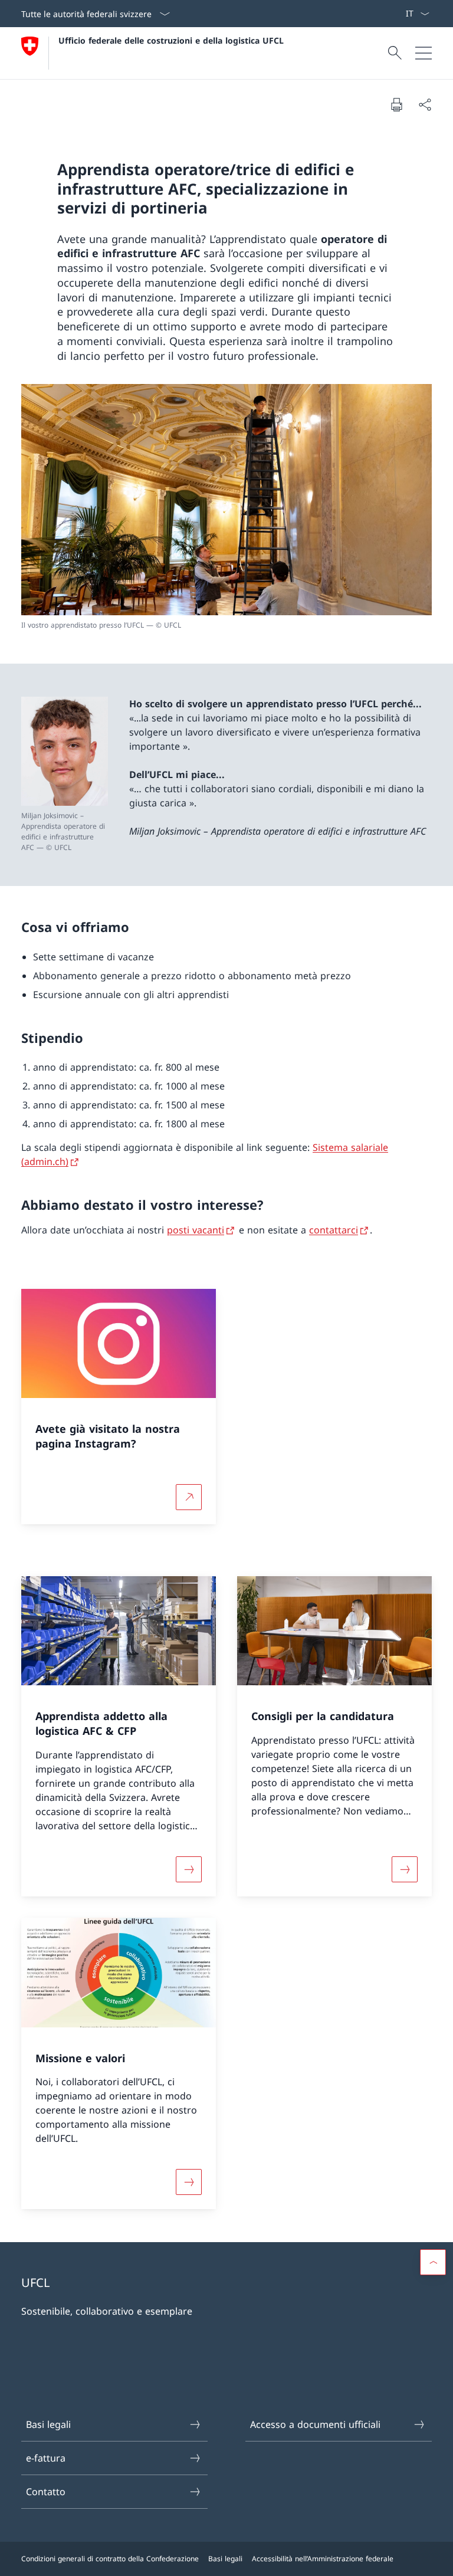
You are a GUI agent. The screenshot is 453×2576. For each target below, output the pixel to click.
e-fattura (46, 2458)
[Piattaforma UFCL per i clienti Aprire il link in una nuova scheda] (391, 14)
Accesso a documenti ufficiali (315, 2424)
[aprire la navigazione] (424, 53)
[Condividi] (425, 104)
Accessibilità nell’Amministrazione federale (323, 2559)
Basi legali (48, 2424)
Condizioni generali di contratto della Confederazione (110, 2559)
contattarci (334, 1230)
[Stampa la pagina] (396, 104)
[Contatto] (401, 14)
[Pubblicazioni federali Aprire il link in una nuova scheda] (396, 14)
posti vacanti (196, 1230)
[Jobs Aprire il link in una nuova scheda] (386, 14)
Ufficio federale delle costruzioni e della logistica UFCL (171, 40)
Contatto (46, 2492)
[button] (433, 2262)
